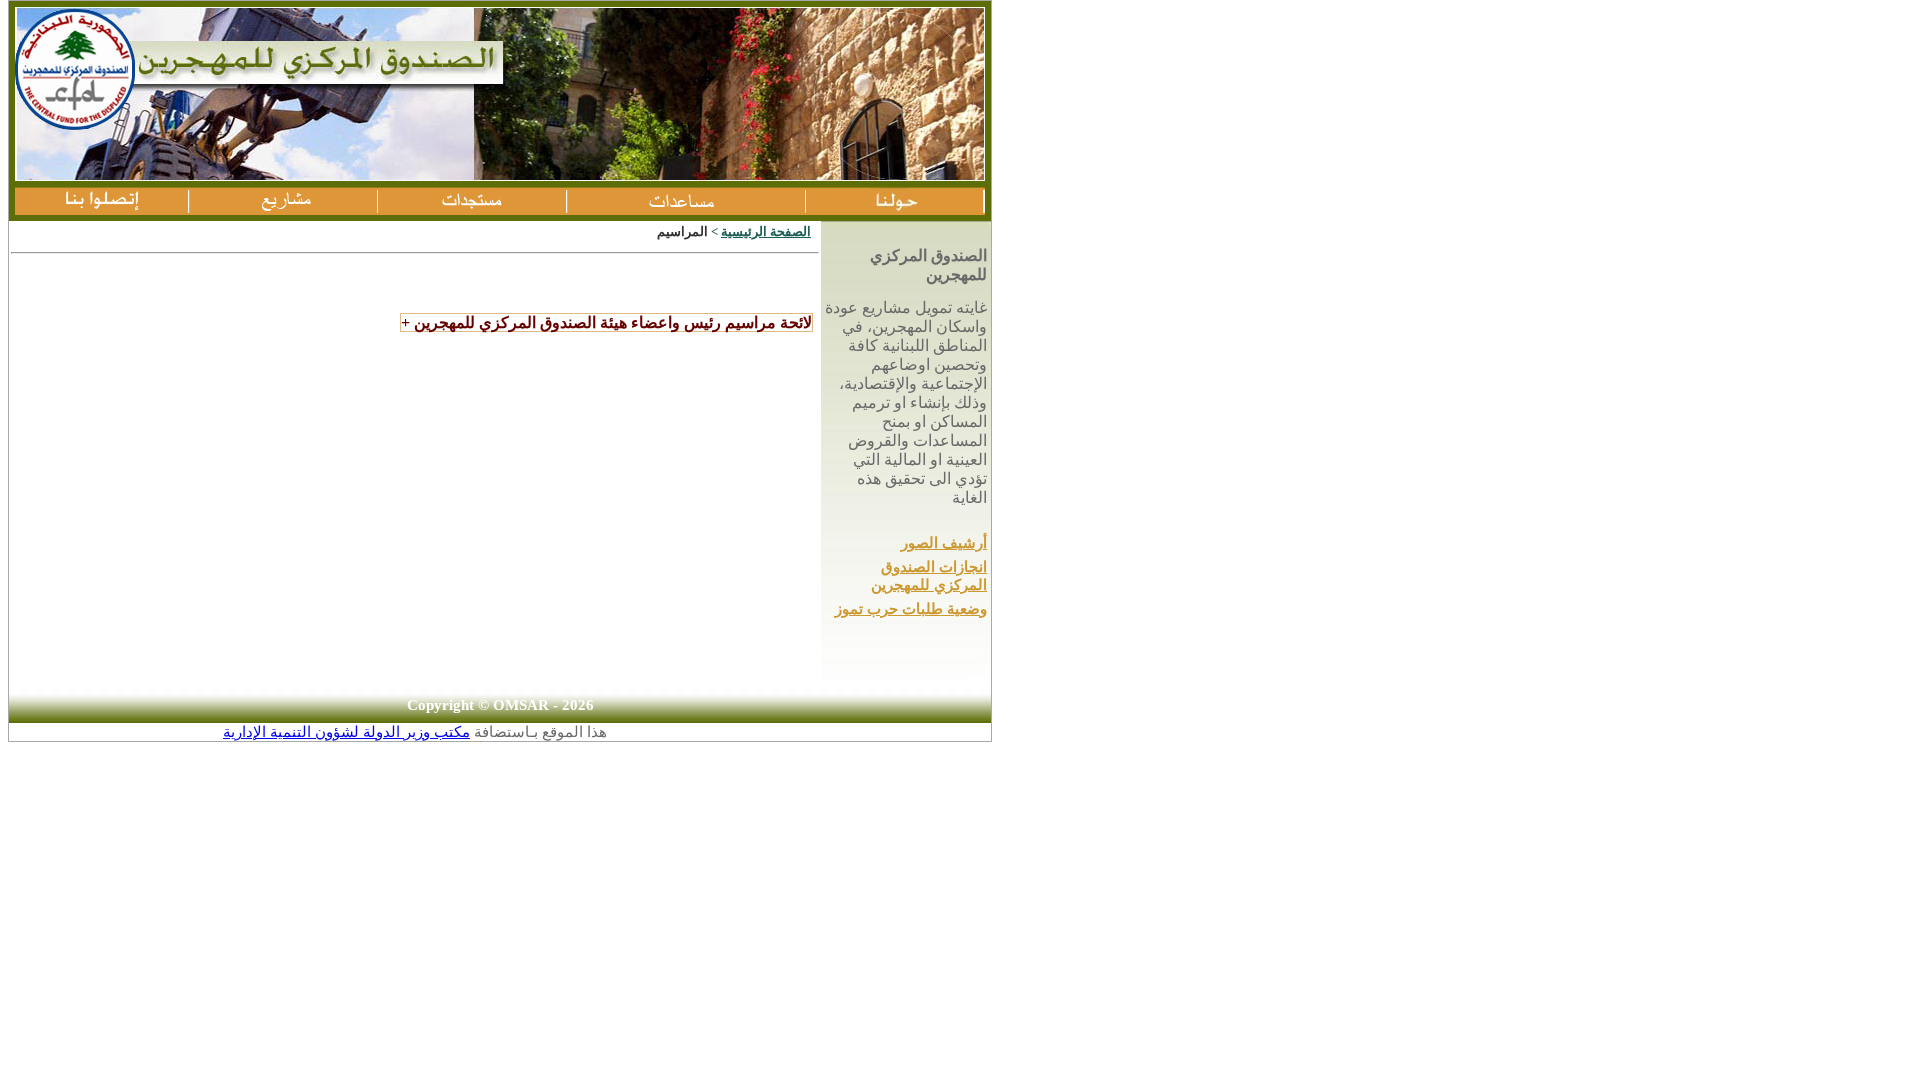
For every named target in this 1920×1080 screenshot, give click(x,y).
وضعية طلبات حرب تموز (911, 609)
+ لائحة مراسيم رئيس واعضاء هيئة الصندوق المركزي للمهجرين (606, 322)
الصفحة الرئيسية (766, 231)
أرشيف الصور (944, 543)
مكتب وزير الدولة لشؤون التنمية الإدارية (346, 732)
